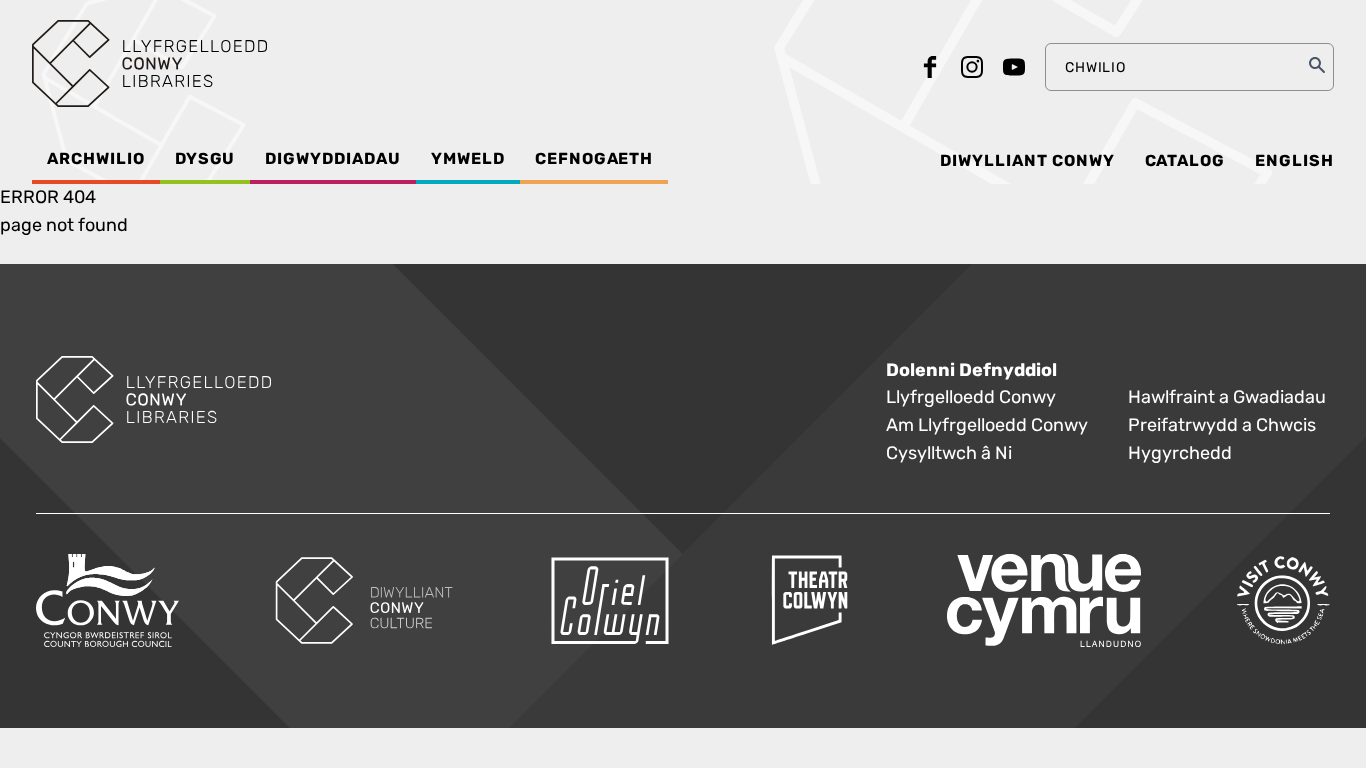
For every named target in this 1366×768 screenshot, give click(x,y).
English (1294, 161)
